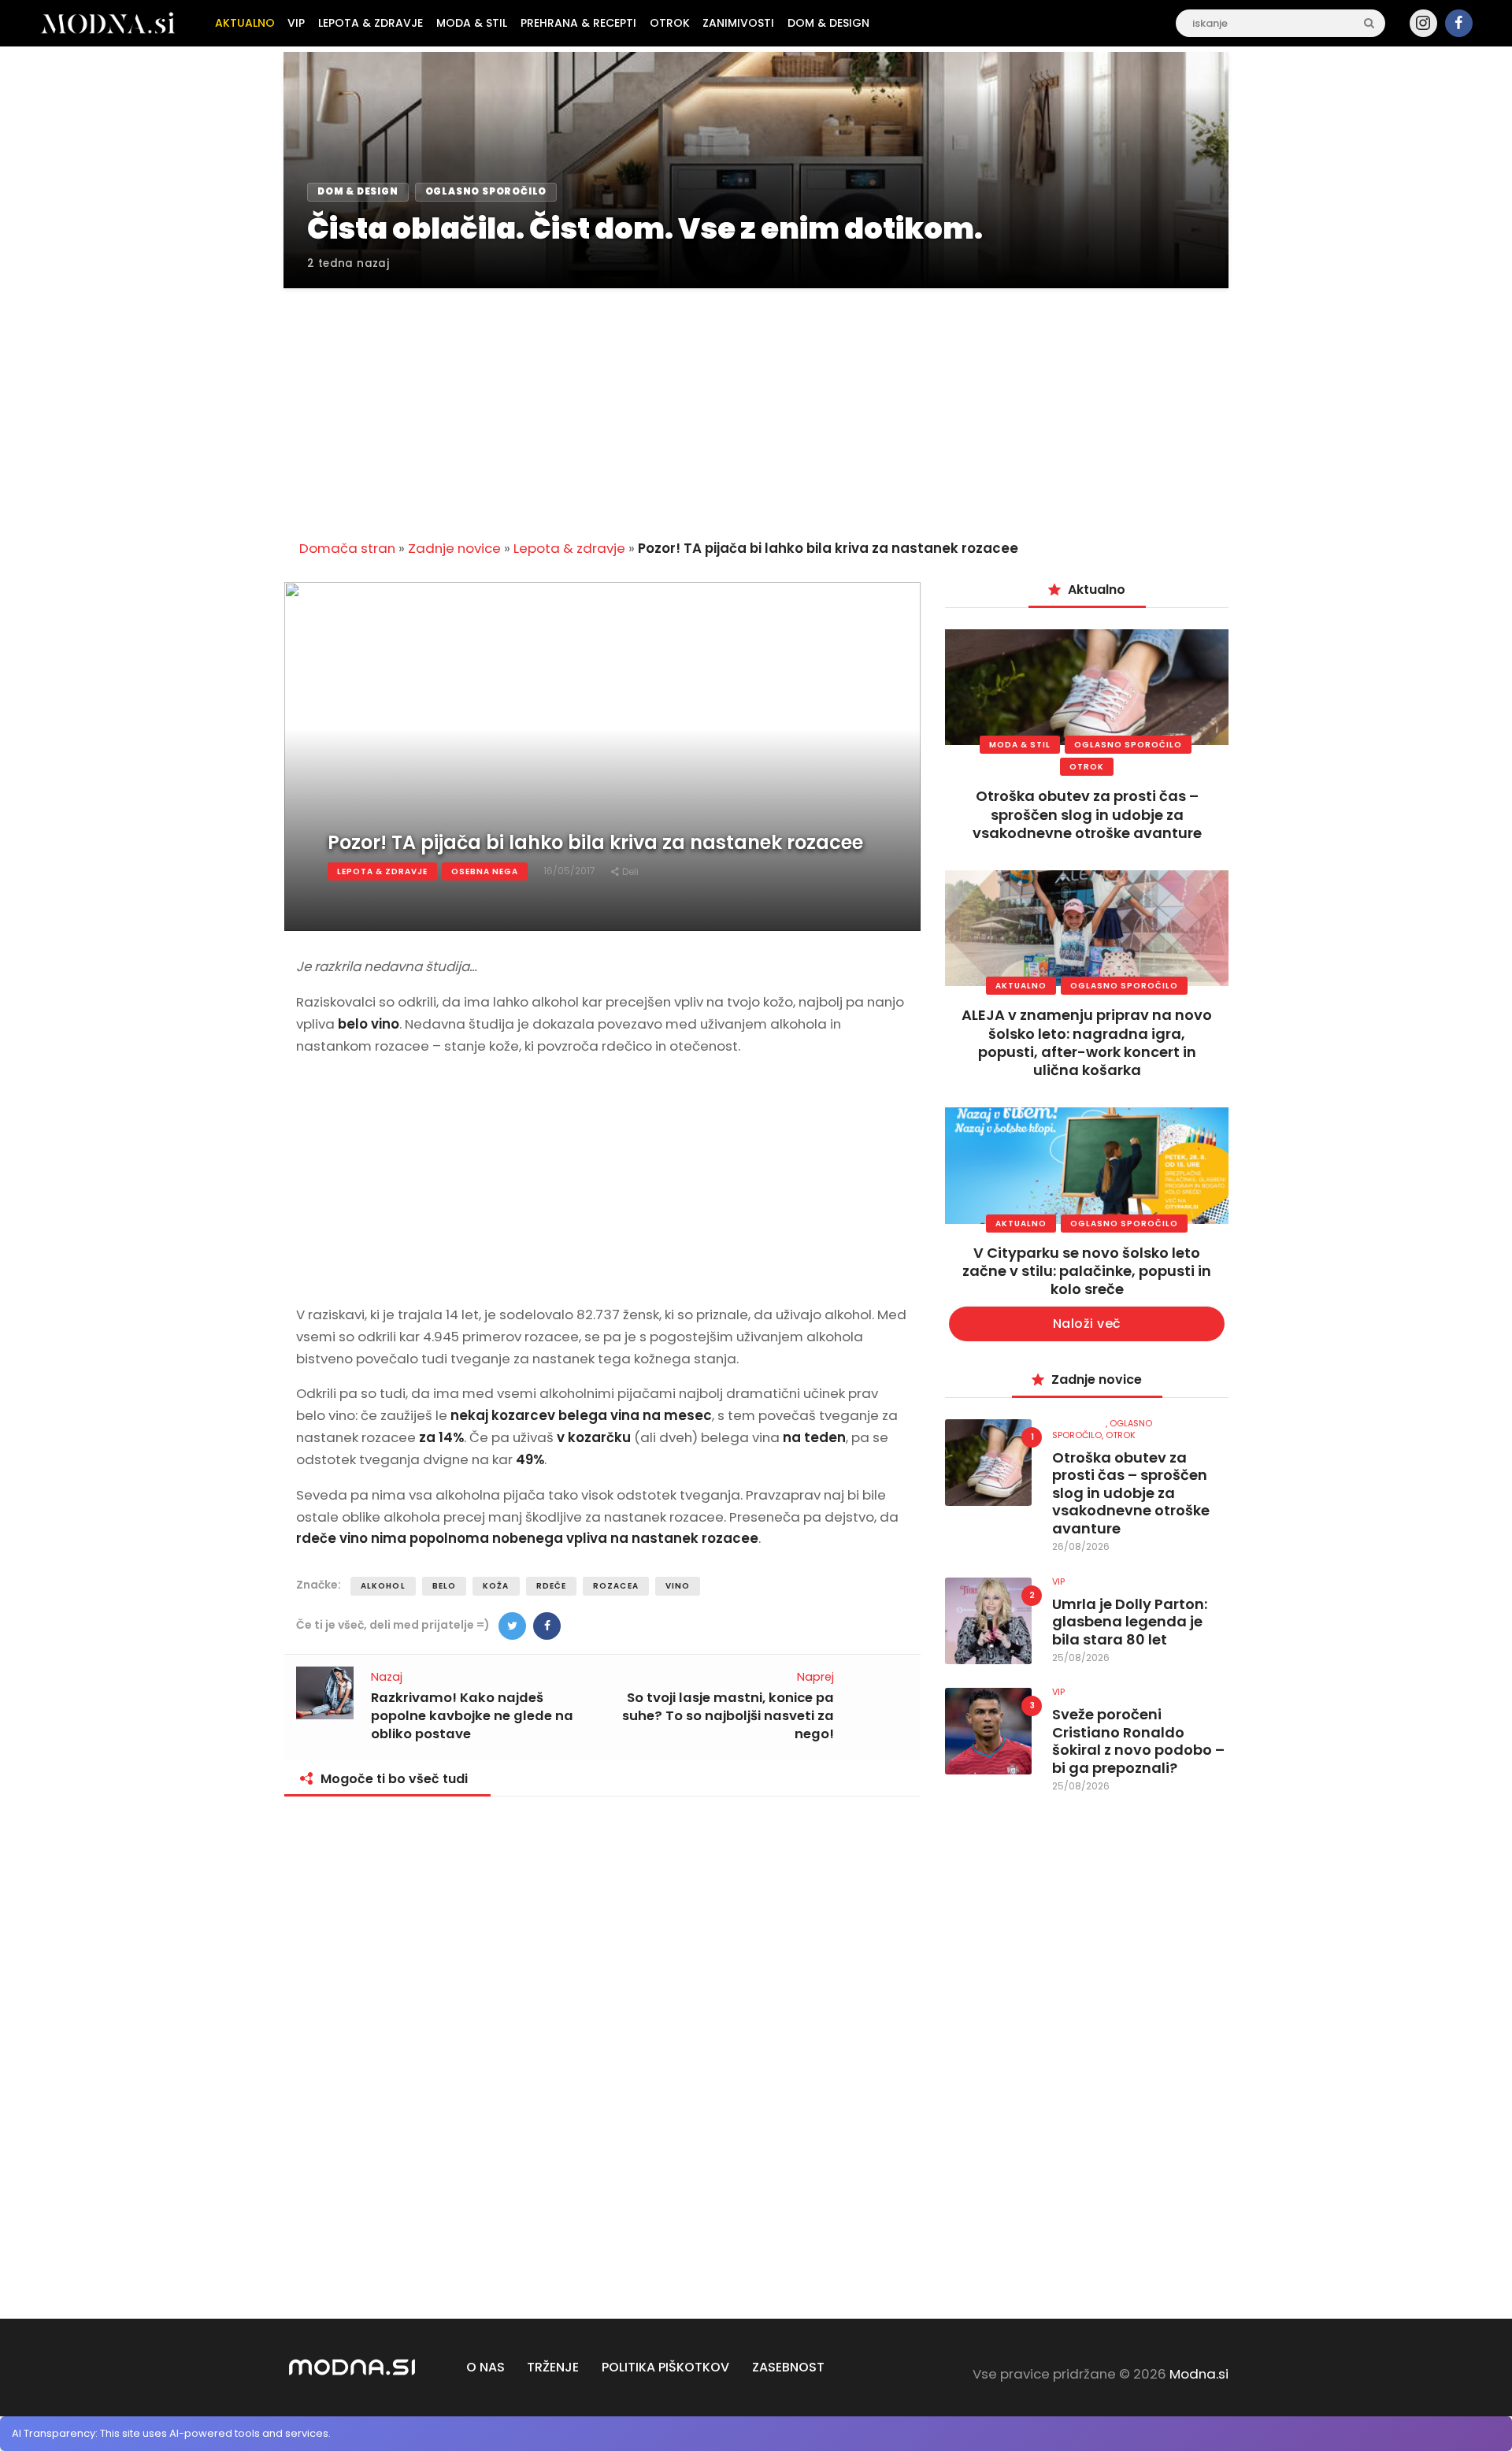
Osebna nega (485, 871)
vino (678, 1586)
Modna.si (1199, 2374)
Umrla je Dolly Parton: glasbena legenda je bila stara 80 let (1130, 1622)
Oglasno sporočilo (1128, 745)
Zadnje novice (454, 548)
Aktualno (1021, 986)
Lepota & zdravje (569, 548)
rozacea (616, 1586)
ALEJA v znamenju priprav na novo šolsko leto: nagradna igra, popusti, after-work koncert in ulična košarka (1087, 1042)
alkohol (383, 1586)
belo (444, 1586)
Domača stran (347, 548)
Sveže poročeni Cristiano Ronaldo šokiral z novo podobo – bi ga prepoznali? (1138, 1741)
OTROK (1087, 767)
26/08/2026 (1081, 1546)
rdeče (552, 1586)
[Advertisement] (756, 405)
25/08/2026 (1081, 1657)
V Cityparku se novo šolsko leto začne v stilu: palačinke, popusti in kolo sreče (1087, 1271)
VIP (1058, 1581)
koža (496, 1586)
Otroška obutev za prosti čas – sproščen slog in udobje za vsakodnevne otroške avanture (1087, 814)
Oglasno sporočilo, (1102, 1429)
